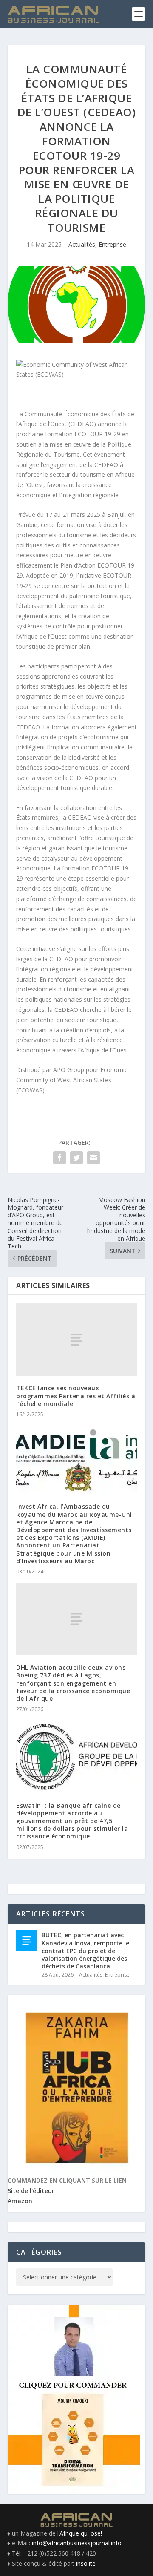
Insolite (86, 2563)
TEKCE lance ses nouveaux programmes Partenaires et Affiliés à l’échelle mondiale (76, 1396)
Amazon (20, 2201)
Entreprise (112, 244)
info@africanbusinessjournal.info (77, 2543)
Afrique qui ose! (81, 2533)
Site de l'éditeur (31, 2191)
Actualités (82, 244)
